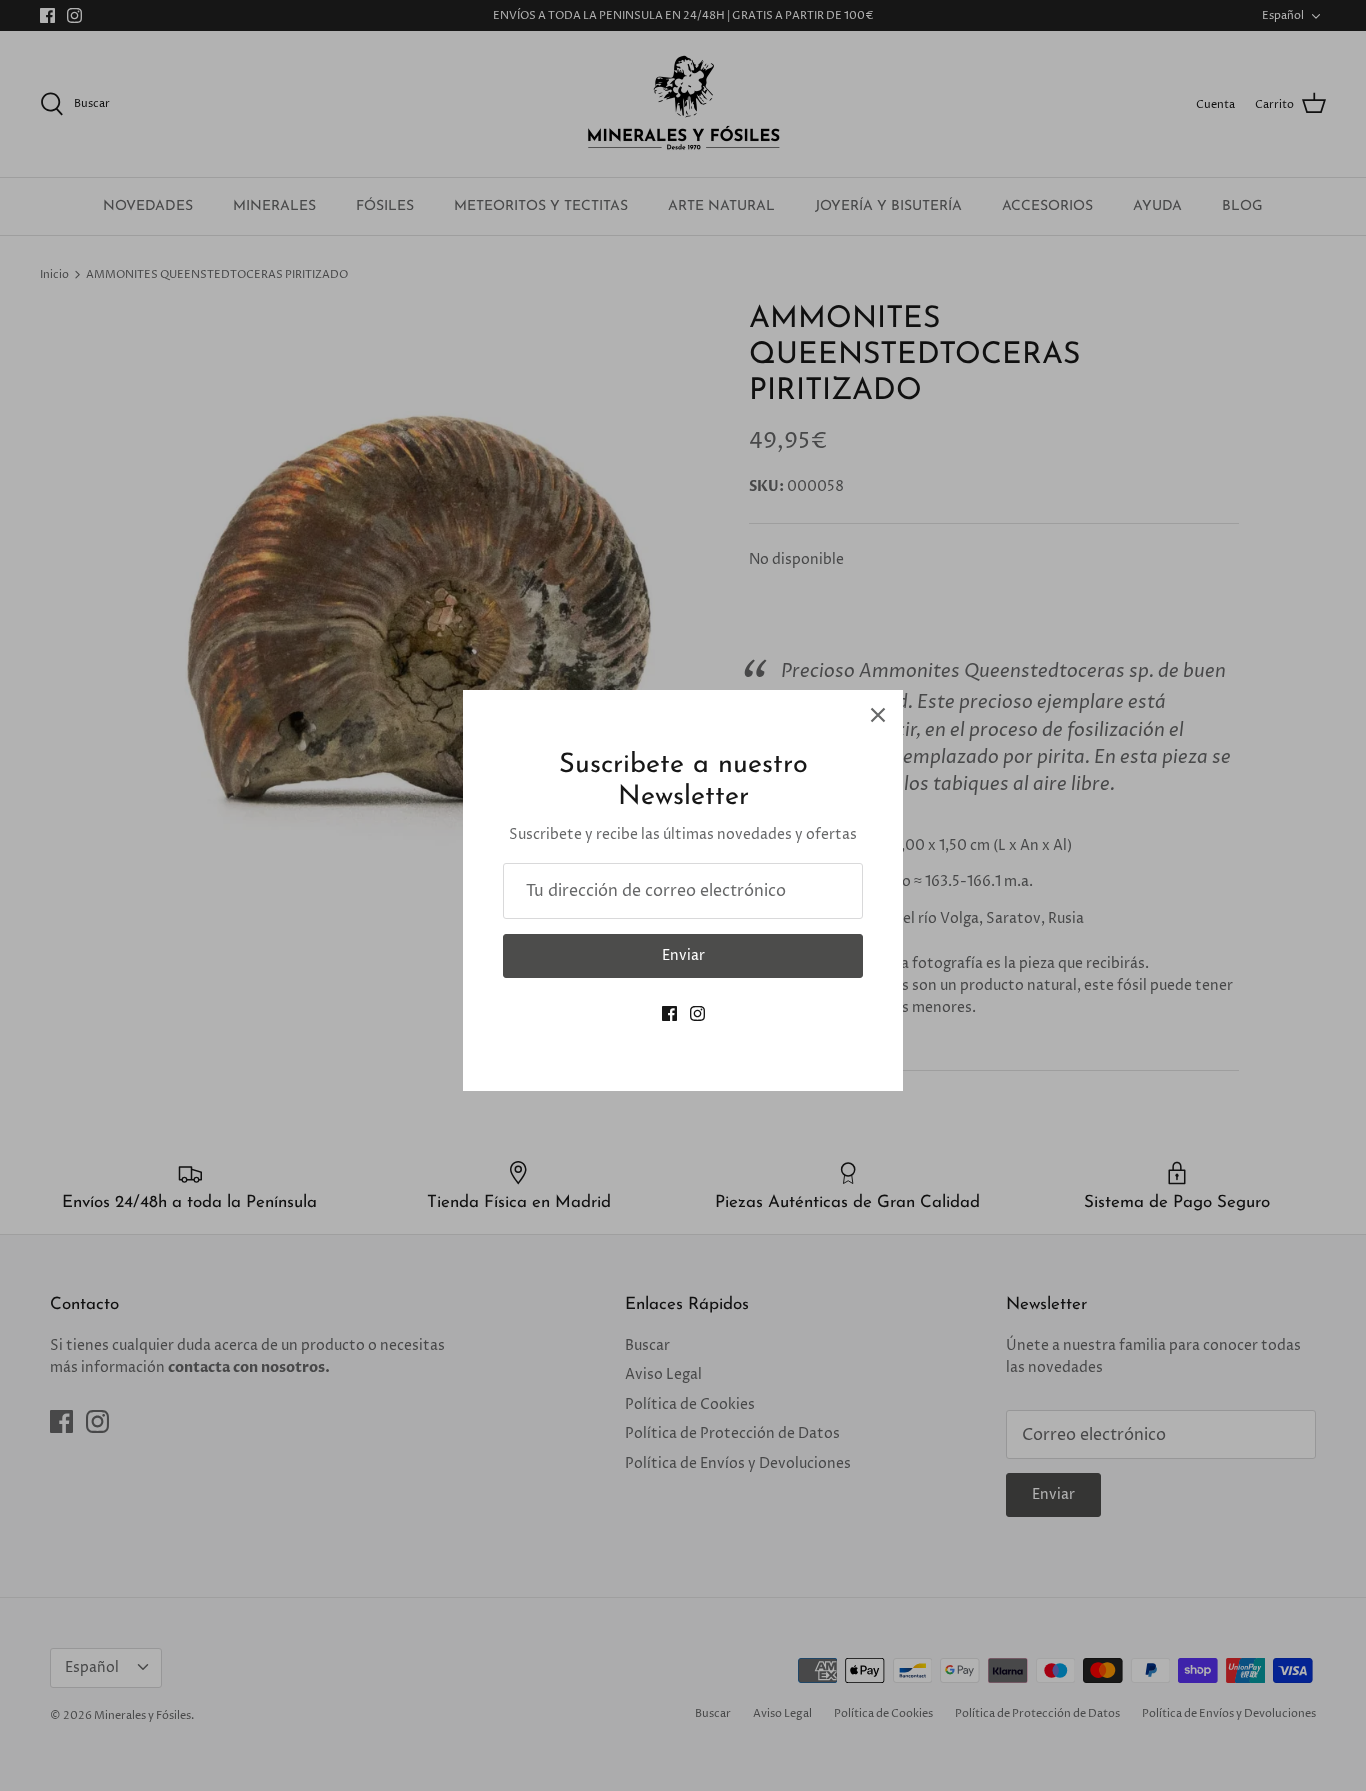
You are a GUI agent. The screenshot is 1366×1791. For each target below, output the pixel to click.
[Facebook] (669, 1013)
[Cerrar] (878, 715)
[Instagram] (697, 1013)
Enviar (683, 955)
